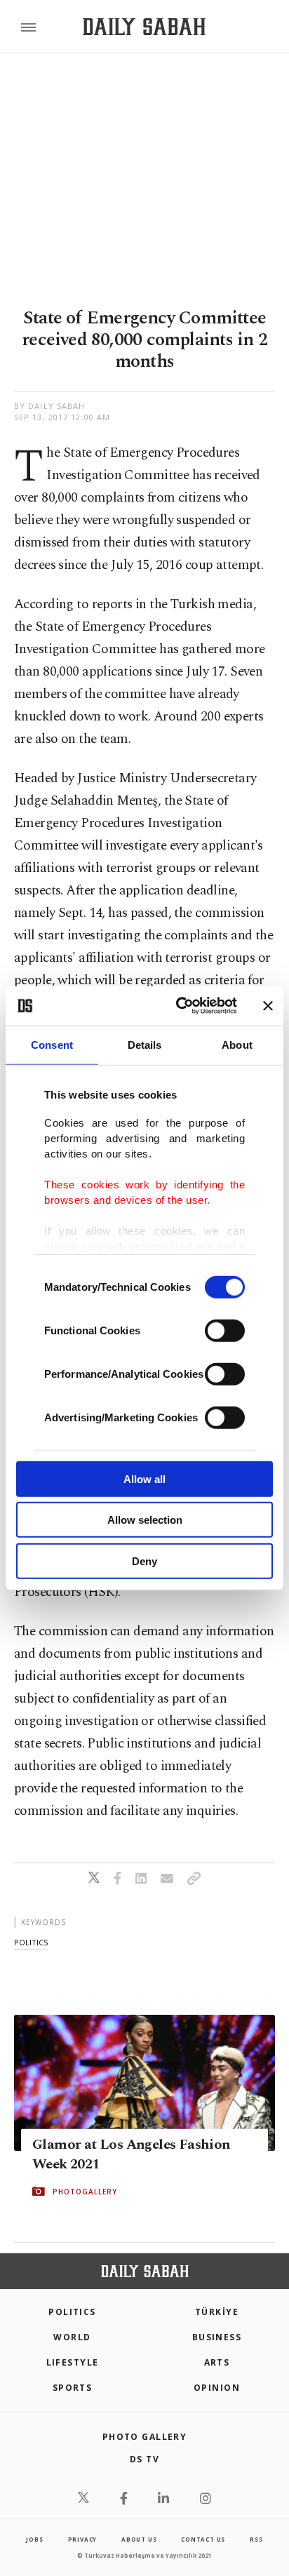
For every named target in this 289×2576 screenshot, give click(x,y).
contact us (203, 2539)
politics (31, 1942)
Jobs (34, 2539)
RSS (256, 2539)
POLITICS (72, 2312)
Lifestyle (73, 2362)
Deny (144, 1561)
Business (217, 2337)
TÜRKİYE (217, 2312)
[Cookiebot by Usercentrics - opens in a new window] (179, 1006)
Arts (217, 2362)
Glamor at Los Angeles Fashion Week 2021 (132, 2154)
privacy (83, 2539)
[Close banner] (268, 1006)
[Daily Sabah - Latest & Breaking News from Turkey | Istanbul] (144, 27)
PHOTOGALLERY (85, 2192)
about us (139, 2539)
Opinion (217, 2388)
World (72, 2337)
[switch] (225, 1330)
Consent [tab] (52, 1044)
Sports (73, 2388)
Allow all (144, 1478)
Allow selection (145, 1520)
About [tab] (237, 1044)
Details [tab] (145, 1044)
